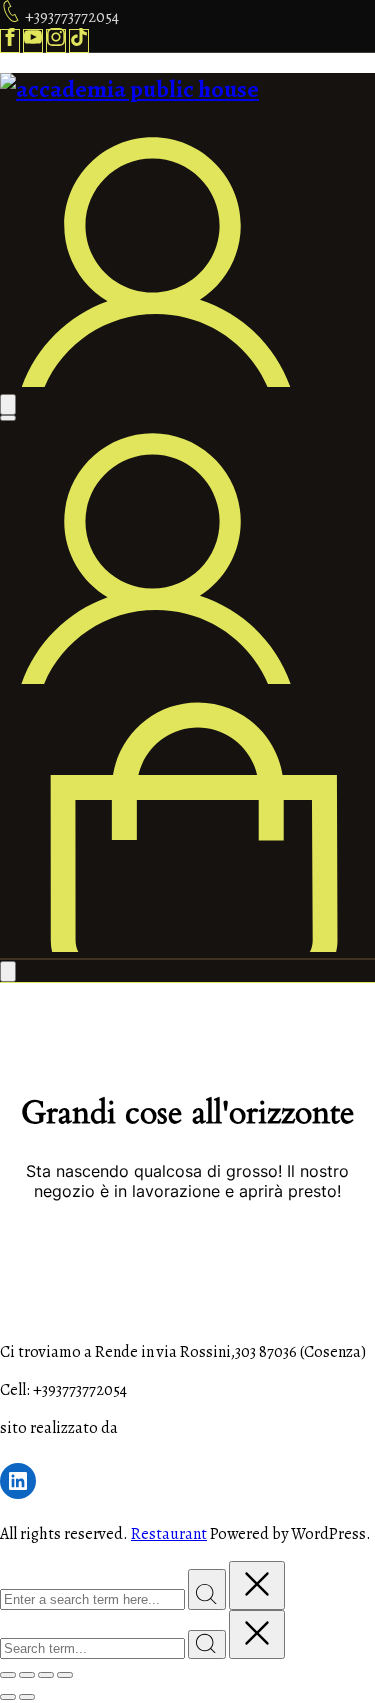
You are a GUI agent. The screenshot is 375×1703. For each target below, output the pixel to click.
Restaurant (169, 1534)
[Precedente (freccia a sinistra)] (8, 1697)
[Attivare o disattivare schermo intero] (27, 1675)
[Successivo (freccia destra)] (27, 1697)
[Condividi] (46, 1675)
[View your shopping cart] (187, 947)
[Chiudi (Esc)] (65, 1675)
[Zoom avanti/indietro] (8, 1675)
